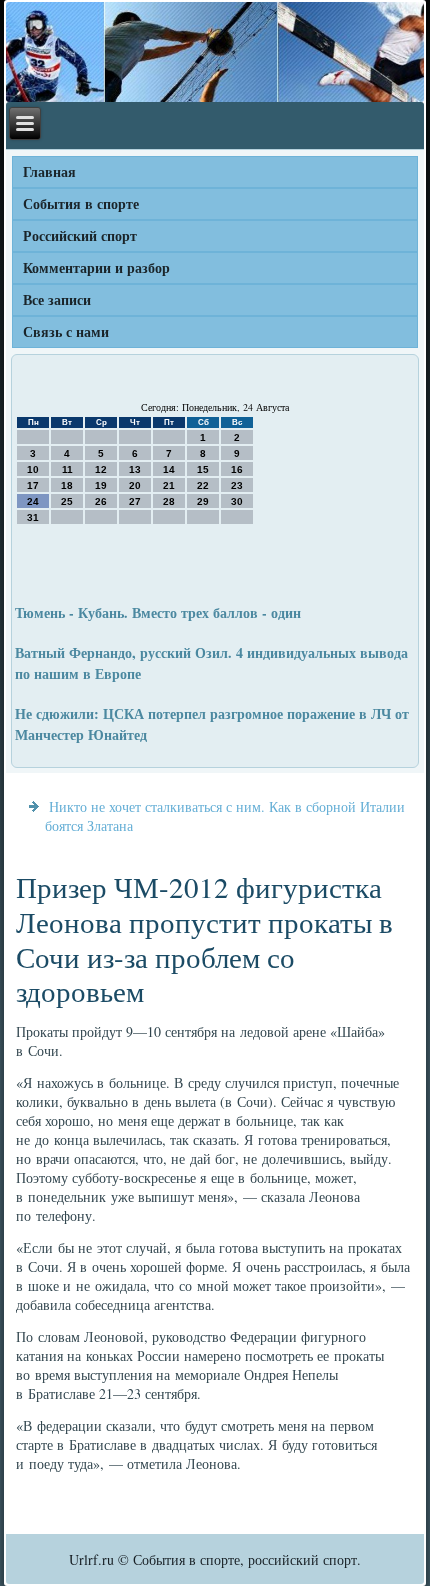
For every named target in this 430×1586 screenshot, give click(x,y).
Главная (49, 171)
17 (33, 485)
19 (101, 485)
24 (33, 501)
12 (101, 469)
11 (67, 469)
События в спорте (81, 203)
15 (203, 469)
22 (203, 485)
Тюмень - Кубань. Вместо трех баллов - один (158, 612)
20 (135, 485)
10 (33, 469)
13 (135, 469)
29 (203, 501)
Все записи (57, 299)
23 (237, 485)
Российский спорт (80, 235)
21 (169, 485)
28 (169, 501)
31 (33, 517)
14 (169, 469)
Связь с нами (66, 331)
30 (237, 501)
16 (237, 469)
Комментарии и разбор (96, 267)
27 (135, 501)
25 (67, 501)
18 (67, 485)
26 (101, 501)
